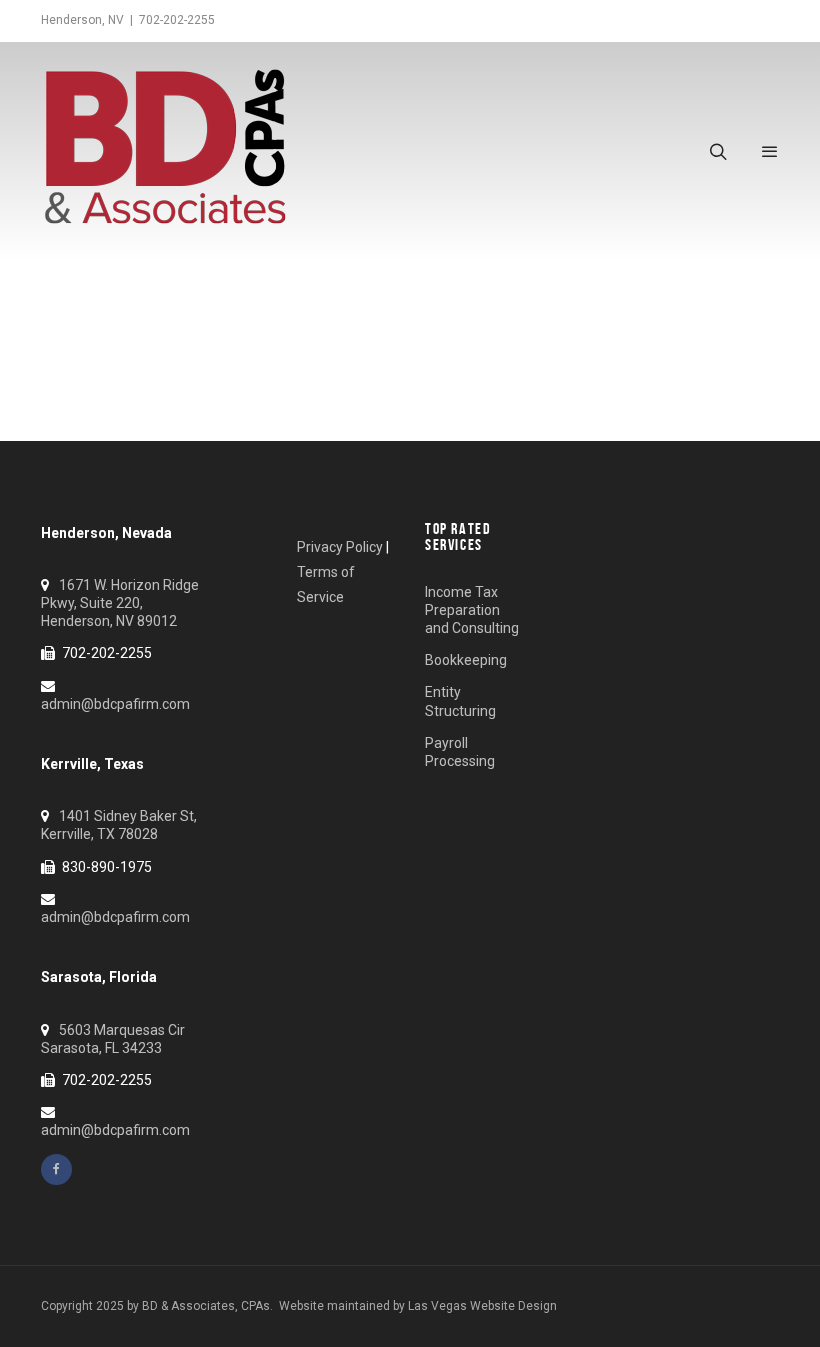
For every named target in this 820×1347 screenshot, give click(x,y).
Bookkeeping (466, 660)
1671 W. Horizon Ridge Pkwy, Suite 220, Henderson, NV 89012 (120, 603)
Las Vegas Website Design (482, 1306)
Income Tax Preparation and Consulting (472, 610)
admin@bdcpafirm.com (115, 704)
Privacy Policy (340, 547)
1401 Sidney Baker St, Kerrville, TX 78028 (119, 825)
